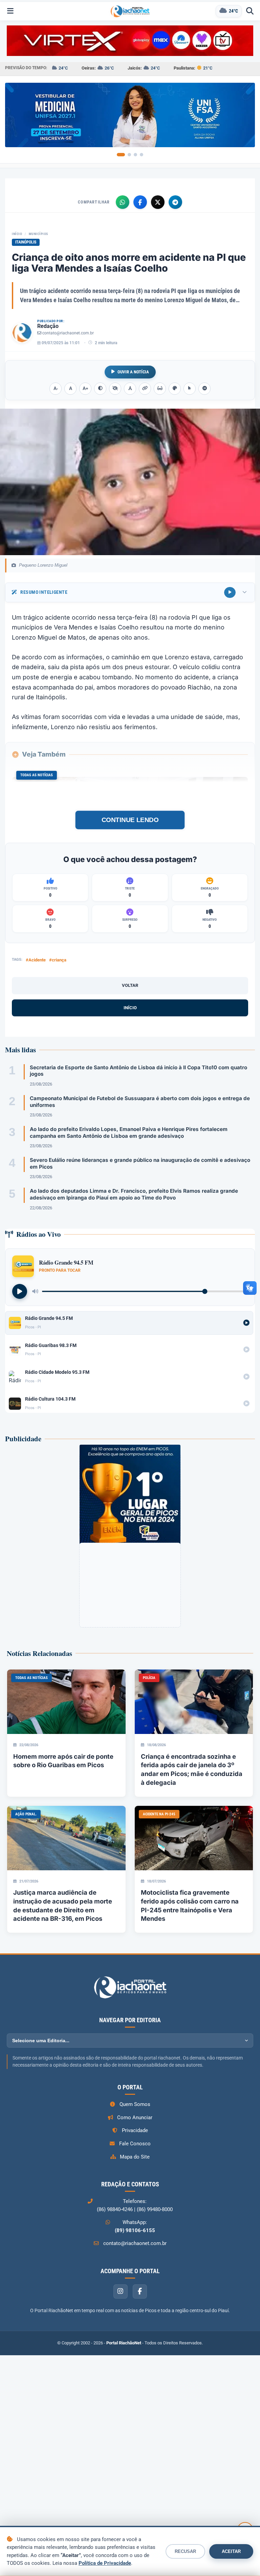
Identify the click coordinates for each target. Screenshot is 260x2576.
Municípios (38, 234)
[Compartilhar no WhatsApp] (123, 202)
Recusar (185, 2551)
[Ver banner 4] (142, 155)
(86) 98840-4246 (115, 2209)
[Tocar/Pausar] (20, 1291)
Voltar (130, 985)
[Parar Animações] (204, 389)
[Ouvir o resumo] (230, 592)
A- (56, 388)
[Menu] (10, 11)
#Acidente (36, 960)
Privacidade (135, 2130)
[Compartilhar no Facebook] (140, 202)
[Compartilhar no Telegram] (175, 202)
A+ (85, 388)
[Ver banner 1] (121, 155)
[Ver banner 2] (129, 155)
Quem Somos (135, 2104)
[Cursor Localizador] (190, 389)
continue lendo (130, 820)
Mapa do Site (135, 2157)
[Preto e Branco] (115, 389)
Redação (48, 326)
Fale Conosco (135, 2144)
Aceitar (231, 2551)
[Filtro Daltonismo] (175, 389)
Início (17, 234)
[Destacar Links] (145, 389)
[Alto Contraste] (100, 389)
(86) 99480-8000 (155, 2209)
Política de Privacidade (105, 2563)
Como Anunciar (135, 2118)
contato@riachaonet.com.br (68, 333)
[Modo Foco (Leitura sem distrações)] (160, 389)
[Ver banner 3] (135, 155)
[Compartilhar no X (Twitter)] (158, 202)
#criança (58, 960)
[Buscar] (250, 11)
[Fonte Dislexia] (130, 389)
